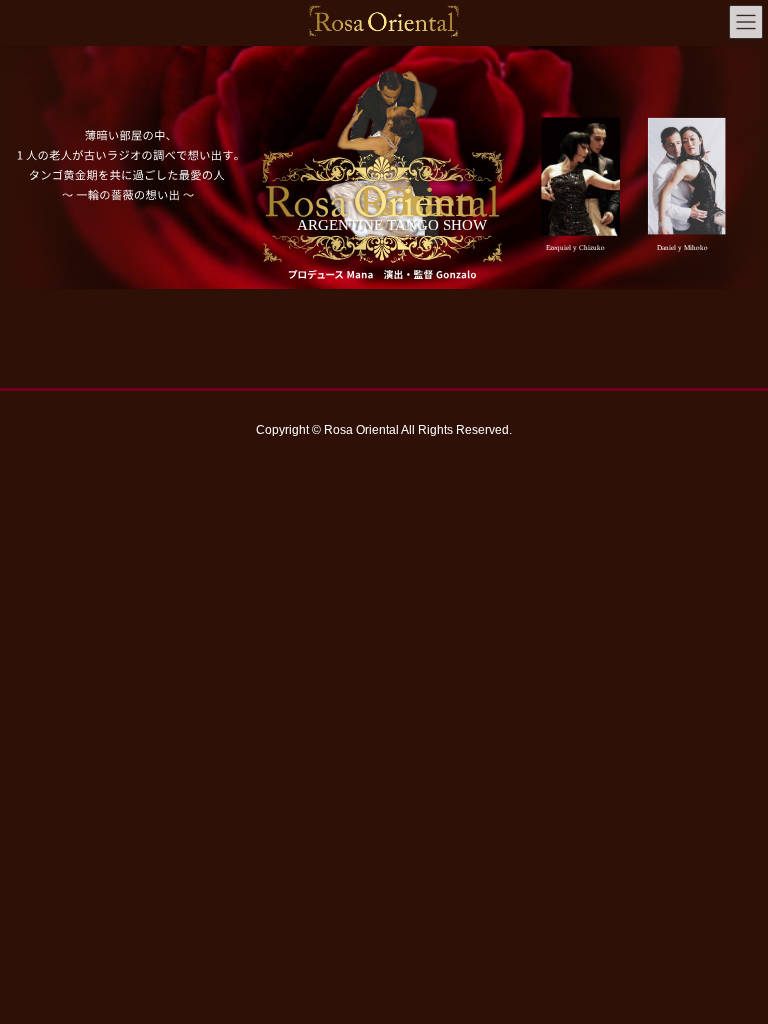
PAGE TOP (731, 975)
